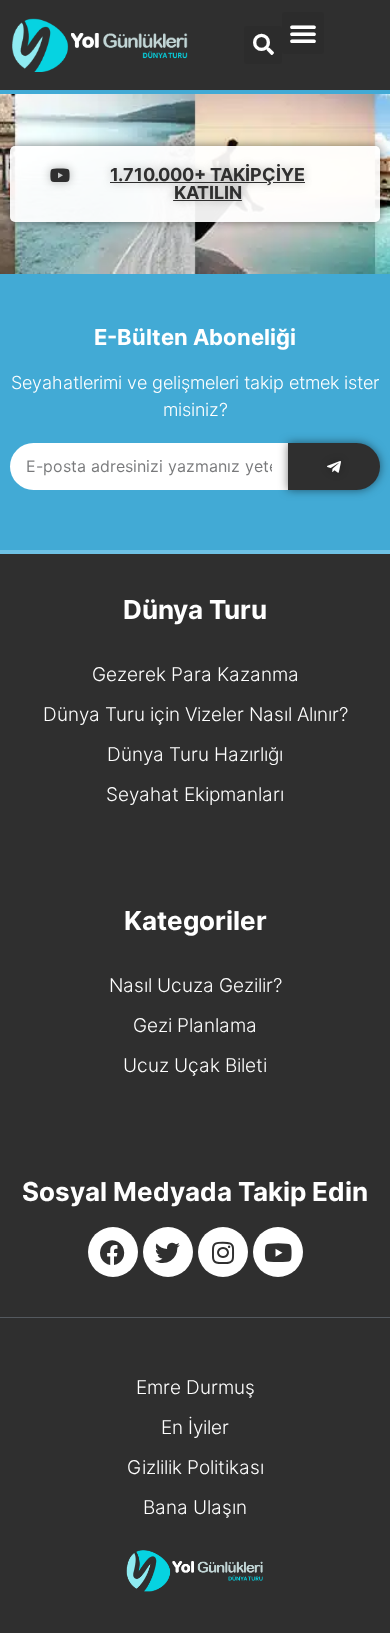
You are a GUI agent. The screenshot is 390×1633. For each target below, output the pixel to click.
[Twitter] (168, 1252)
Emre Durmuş (195, 1387)
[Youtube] (278, 1252)
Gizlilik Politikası (195, 1467)
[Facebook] (113, 1252)
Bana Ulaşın (195, 1507)
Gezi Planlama (195, 1025)
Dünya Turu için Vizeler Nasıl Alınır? (195, 714)
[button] (303, 33)
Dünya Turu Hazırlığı (195, 754)
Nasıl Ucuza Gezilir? (195, 985)
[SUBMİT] (334, 466)
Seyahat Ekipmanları (195, 794)
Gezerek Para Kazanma (195, 674)
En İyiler (195, 1427)
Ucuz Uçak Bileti (195, 1065)
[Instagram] (223, 1252)
